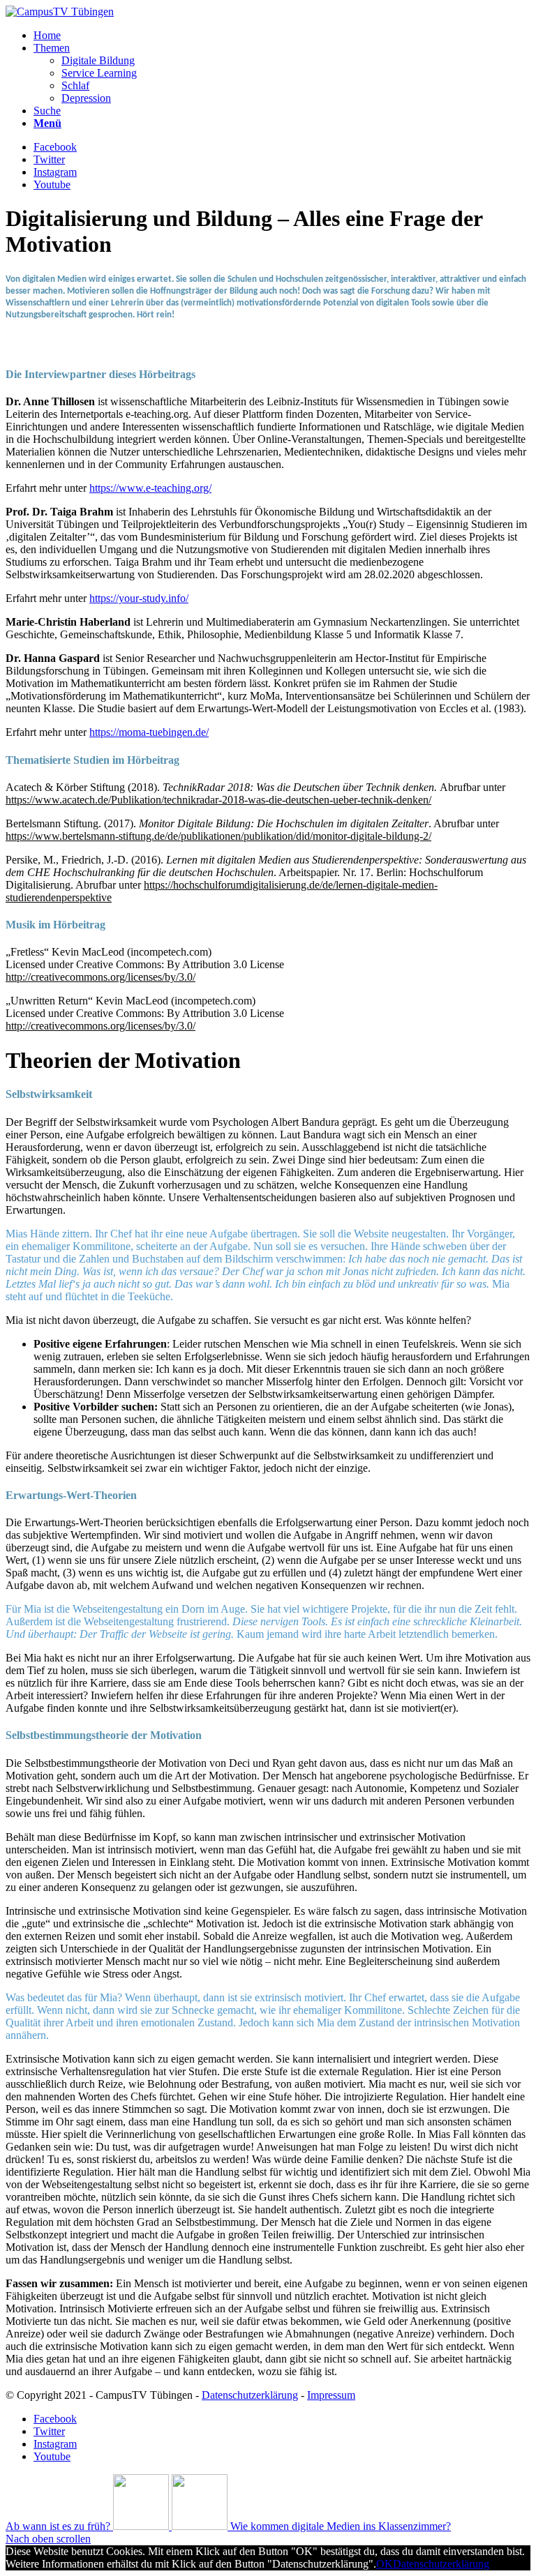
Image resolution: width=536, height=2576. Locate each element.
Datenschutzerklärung (250, 2395)
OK (385, 2564)
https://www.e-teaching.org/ (150, 488)
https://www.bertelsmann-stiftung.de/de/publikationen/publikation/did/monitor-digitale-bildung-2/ (218, 836)
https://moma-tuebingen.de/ (149, 732)
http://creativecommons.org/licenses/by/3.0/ (100, 977)
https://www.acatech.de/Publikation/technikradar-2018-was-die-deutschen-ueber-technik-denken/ (218, 800)
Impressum (331, 2395)
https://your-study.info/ (139, 598)
